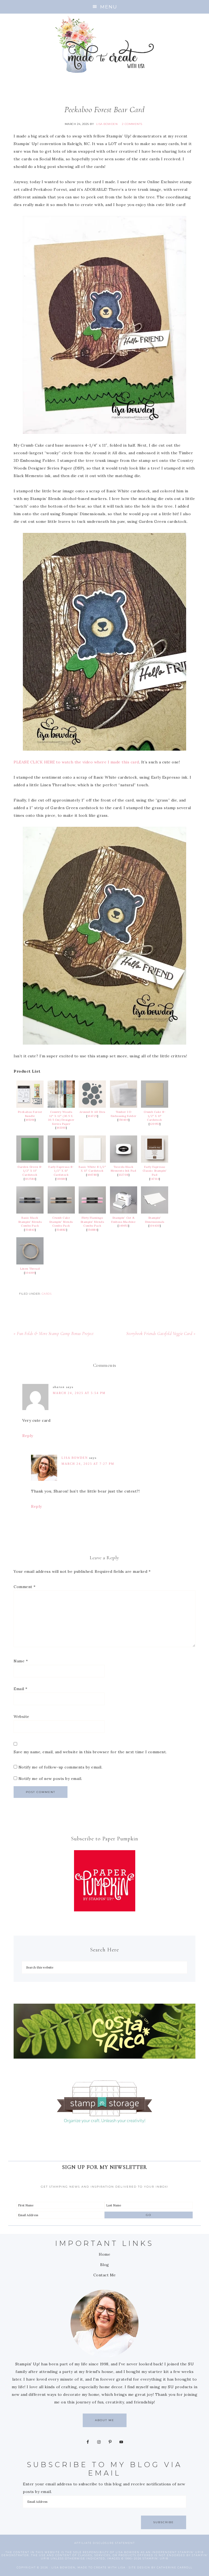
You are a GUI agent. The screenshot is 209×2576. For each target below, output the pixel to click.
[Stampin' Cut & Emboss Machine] (124, 1212)
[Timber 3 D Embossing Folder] (124, 1106)
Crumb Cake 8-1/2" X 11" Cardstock (155, 1116)
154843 (30, 1230)
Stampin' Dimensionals (155, 1220)
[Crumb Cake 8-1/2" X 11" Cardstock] (155, 1106)
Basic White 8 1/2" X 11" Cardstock (92, 1169)
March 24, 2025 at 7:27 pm (88, 1464)
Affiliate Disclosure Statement (105, 2543)
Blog (105, 2265)
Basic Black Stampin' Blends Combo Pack (30, 1222)
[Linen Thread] (30, 1263)
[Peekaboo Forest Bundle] (30, 1106)
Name (21, 1661)
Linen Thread (30, 1269)
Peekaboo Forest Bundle (30, 1114)
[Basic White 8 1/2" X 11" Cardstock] (92, 1161)
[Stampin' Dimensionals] (155, 1212)
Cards (47, 1294)
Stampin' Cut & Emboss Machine (123, 1220)
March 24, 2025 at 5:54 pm (79, 1393)
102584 (30, 1179)
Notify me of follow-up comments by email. (61, 1767)
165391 (30, 1120)
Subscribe (164, 2522)
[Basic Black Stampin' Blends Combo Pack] (30, 1212)
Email (21, 1689)
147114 (155, 1179)
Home (104, 2254)
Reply (28, 1436)
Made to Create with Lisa (104, 44)
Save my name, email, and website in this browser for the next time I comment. (90, 1752)
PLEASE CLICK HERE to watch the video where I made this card (76, 762)
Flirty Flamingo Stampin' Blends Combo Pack (92, 1222)
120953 (155, 1124)
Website (21, 1717)
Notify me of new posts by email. (50, 1779)
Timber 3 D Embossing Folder (124, 1114)
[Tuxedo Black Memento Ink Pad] (124, 1161)
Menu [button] (109, 7)
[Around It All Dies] (92, 1106)
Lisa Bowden (75, 1458)
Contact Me (105, 2275)
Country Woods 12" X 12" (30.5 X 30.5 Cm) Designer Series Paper (61, 1118)
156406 (123, 1120)
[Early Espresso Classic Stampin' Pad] (155, 1161)
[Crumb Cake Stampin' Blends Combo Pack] (61, 1212)
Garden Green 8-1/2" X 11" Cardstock (30, 1171)
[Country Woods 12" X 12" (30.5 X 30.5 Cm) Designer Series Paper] (61, 1106)
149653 (123, 1226)
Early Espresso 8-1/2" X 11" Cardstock (61, 1171)
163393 (61, 1128)
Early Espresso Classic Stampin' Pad (155, 1171)
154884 (92, 1230)
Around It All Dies (92, 1112)
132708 (124, 1175)
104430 (155, 1226)
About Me (105, 2420)
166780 (92, 1175)
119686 (61, 1179)
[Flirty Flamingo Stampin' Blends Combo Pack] (92, 1212)
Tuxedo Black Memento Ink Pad (124, 1169)
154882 (61, 1230)
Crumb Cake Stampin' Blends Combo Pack (61, 1222)
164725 (92, 1116)
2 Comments (132, 124)
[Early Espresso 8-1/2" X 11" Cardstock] (61, 1161)
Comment (25, 1587)
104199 (30, 1273)
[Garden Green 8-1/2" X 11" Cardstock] (30, 1161)
